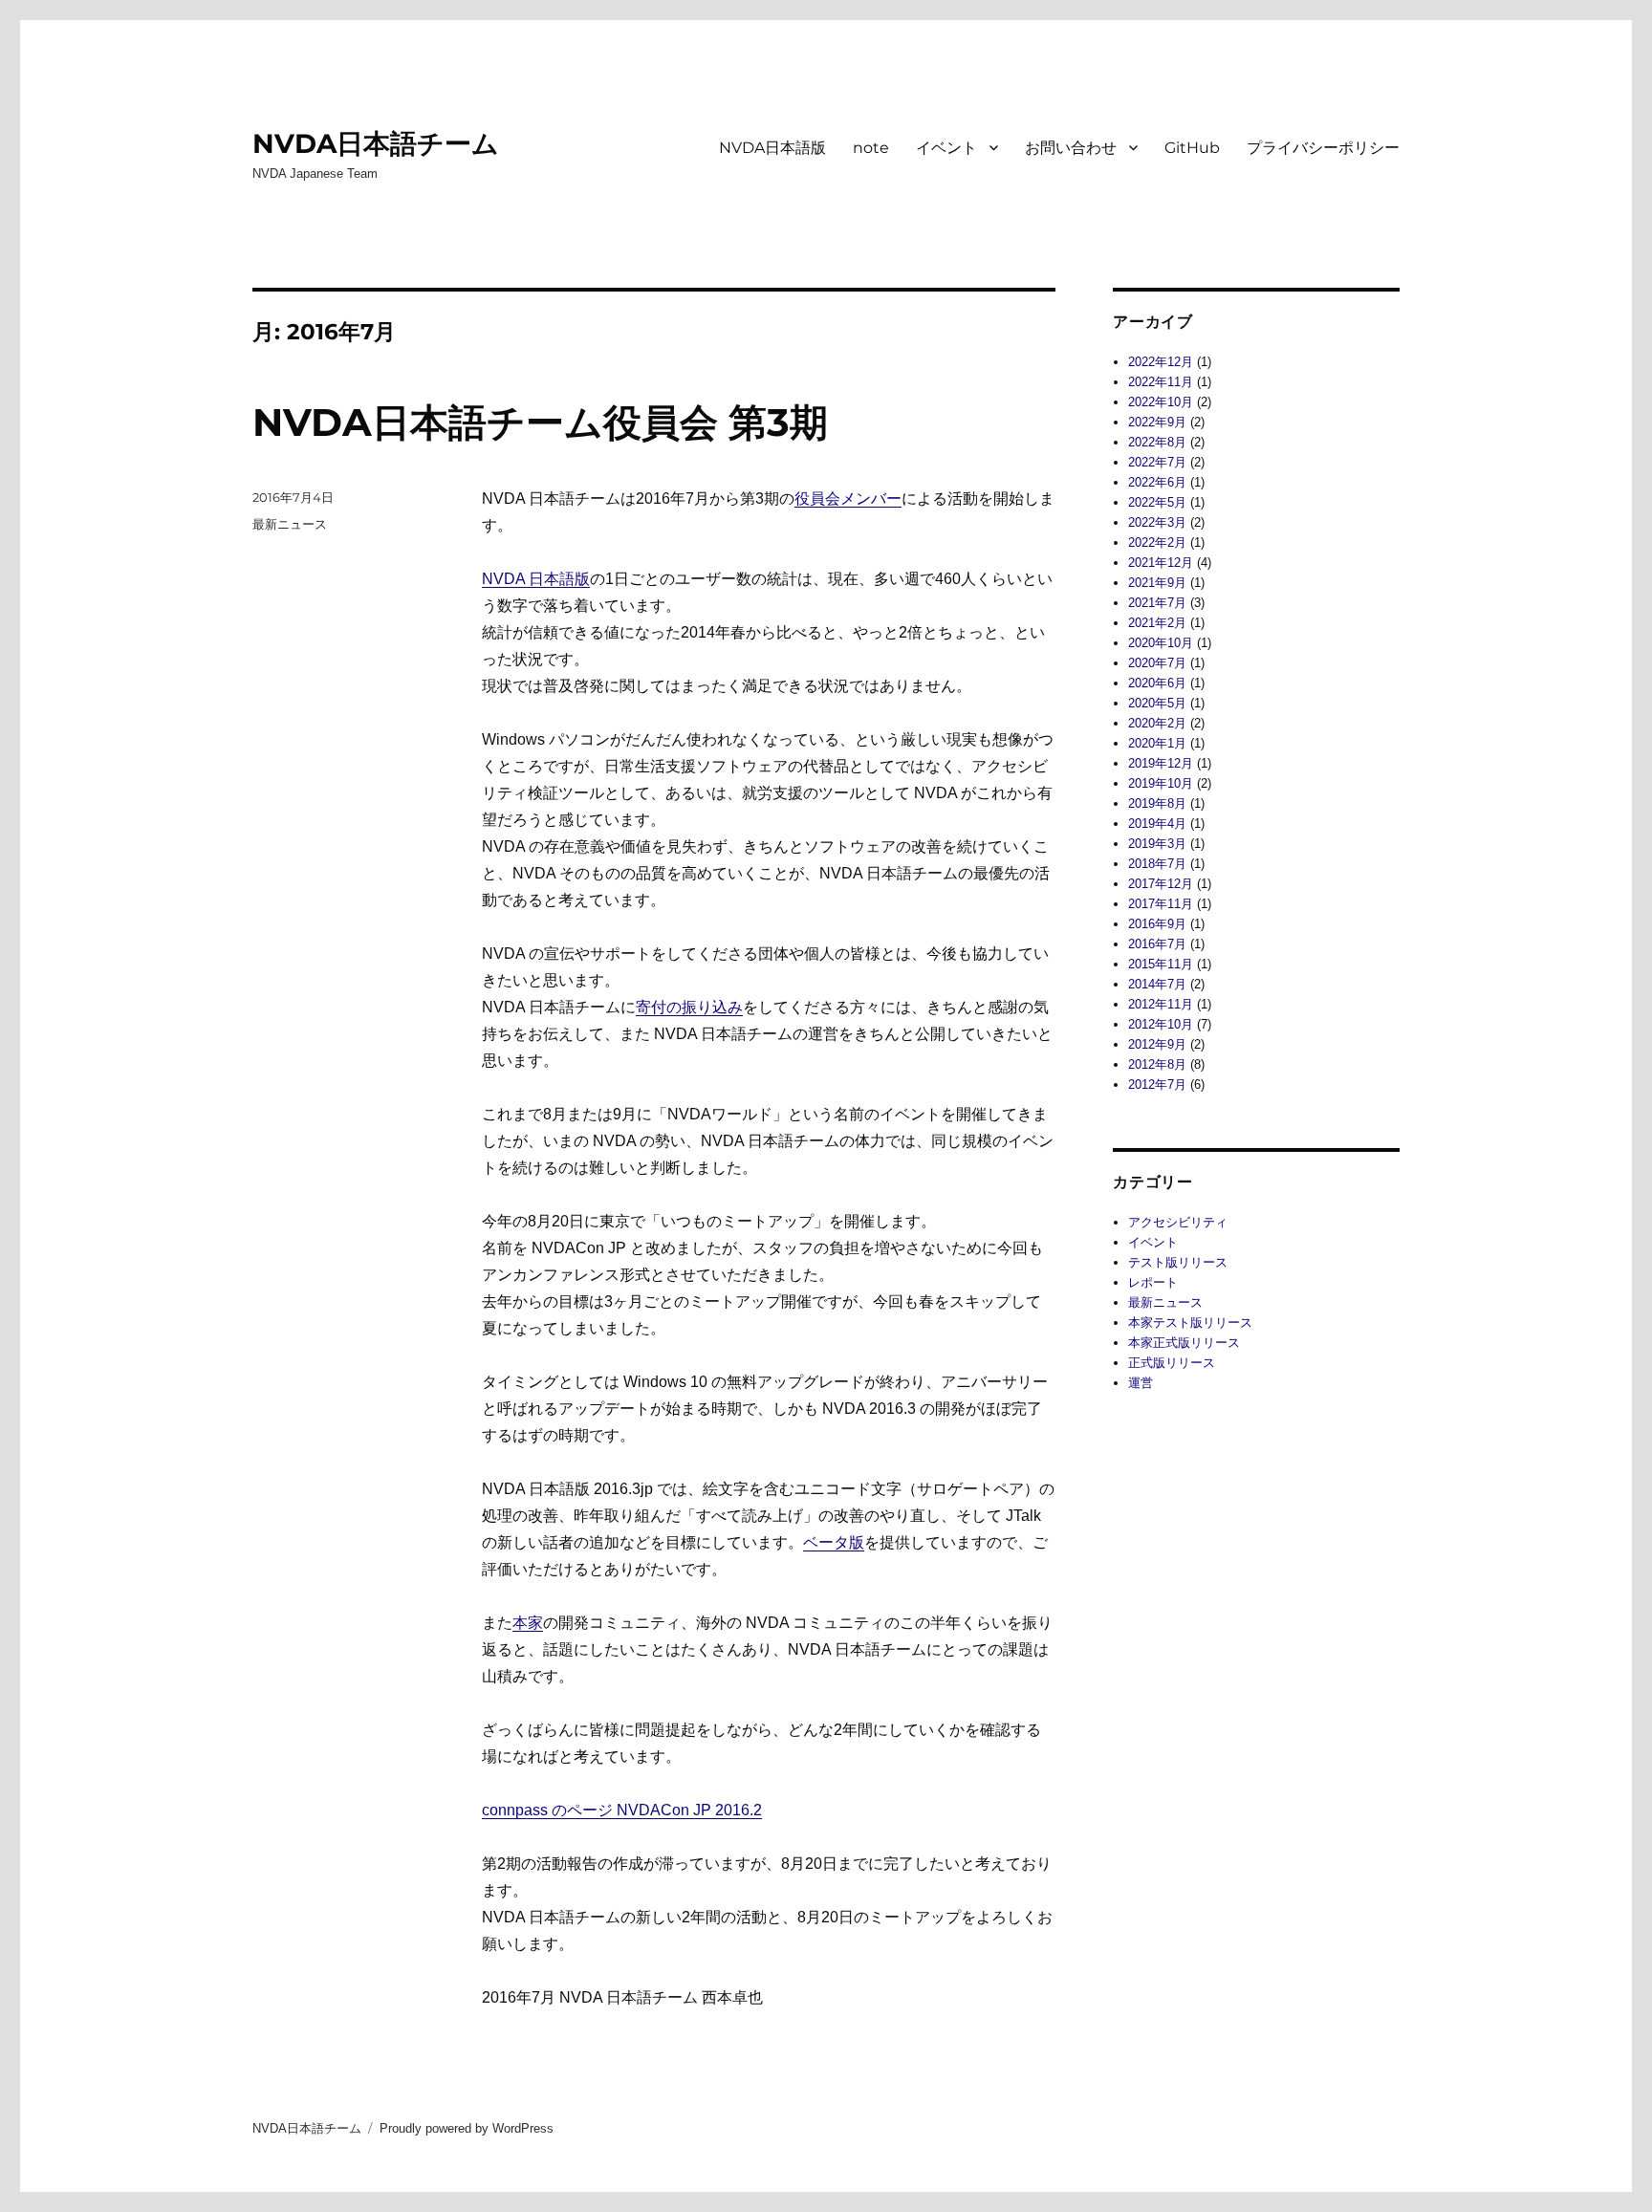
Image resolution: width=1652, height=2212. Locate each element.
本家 (528, 1623)
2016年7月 (1157, 944)
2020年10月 (1161, 643)
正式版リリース (1172, 1363)
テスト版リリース (1178, 1262)
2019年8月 (1157, 803)
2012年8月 (1157, 1064)
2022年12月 (1161, 362)
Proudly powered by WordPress (467, 2128)
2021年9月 (1157, 583)
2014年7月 (1157, 984)
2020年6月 (1157, 683)
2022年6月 (1157, 482)
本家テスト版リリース (1190, 1323)
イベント (946, 148)
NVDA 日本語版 (536, 579)
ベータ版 (834, 1542)
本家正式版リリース (1184, 1343)
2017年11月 (1161, 904)
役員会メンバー (848, 499)
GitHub (1192, 148)
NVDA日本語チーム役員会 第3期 (540, 422)
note (871, 148)
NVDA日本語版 (772, 148)
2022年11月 (1161, 382)
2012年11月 (1161, 1004)
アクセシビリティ (1178, 1222)
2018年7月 (1157, 864)
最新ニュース (290, 524)
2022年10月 (1161, 402)
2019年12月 (1161, 763)
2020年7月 (1157, 663)
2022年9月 (1157, 422)
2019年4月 (1157, 824)
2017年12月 (1161, 884)
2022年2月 (1157, 542)
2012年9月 (1157, 1044)
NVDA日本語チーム (376, 143)
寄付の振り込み (689, 1007)
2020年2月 (1157, 723)
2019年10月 (1161, 783)
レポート (1153, 1282)
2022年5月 (1157, 502)
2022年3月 (1157, 522)
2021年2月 (1157, 623)
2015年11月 (1161, 964)
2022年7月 (1157, 462)
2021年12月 (1161, 563)
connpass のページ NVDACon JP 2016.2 (622, 1810)
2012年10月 (1161, 1024)
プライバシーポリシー (1323, 148)
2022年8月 (1157, 442)
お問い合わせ (1071, 148)
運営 (1141, 1383)
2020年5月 (1157, 703)
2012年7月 (1157, 1084)
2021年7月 (1157, 603)
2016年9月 (1157, 924)
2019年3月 (1157, 844)
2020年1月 (1157, 743)
